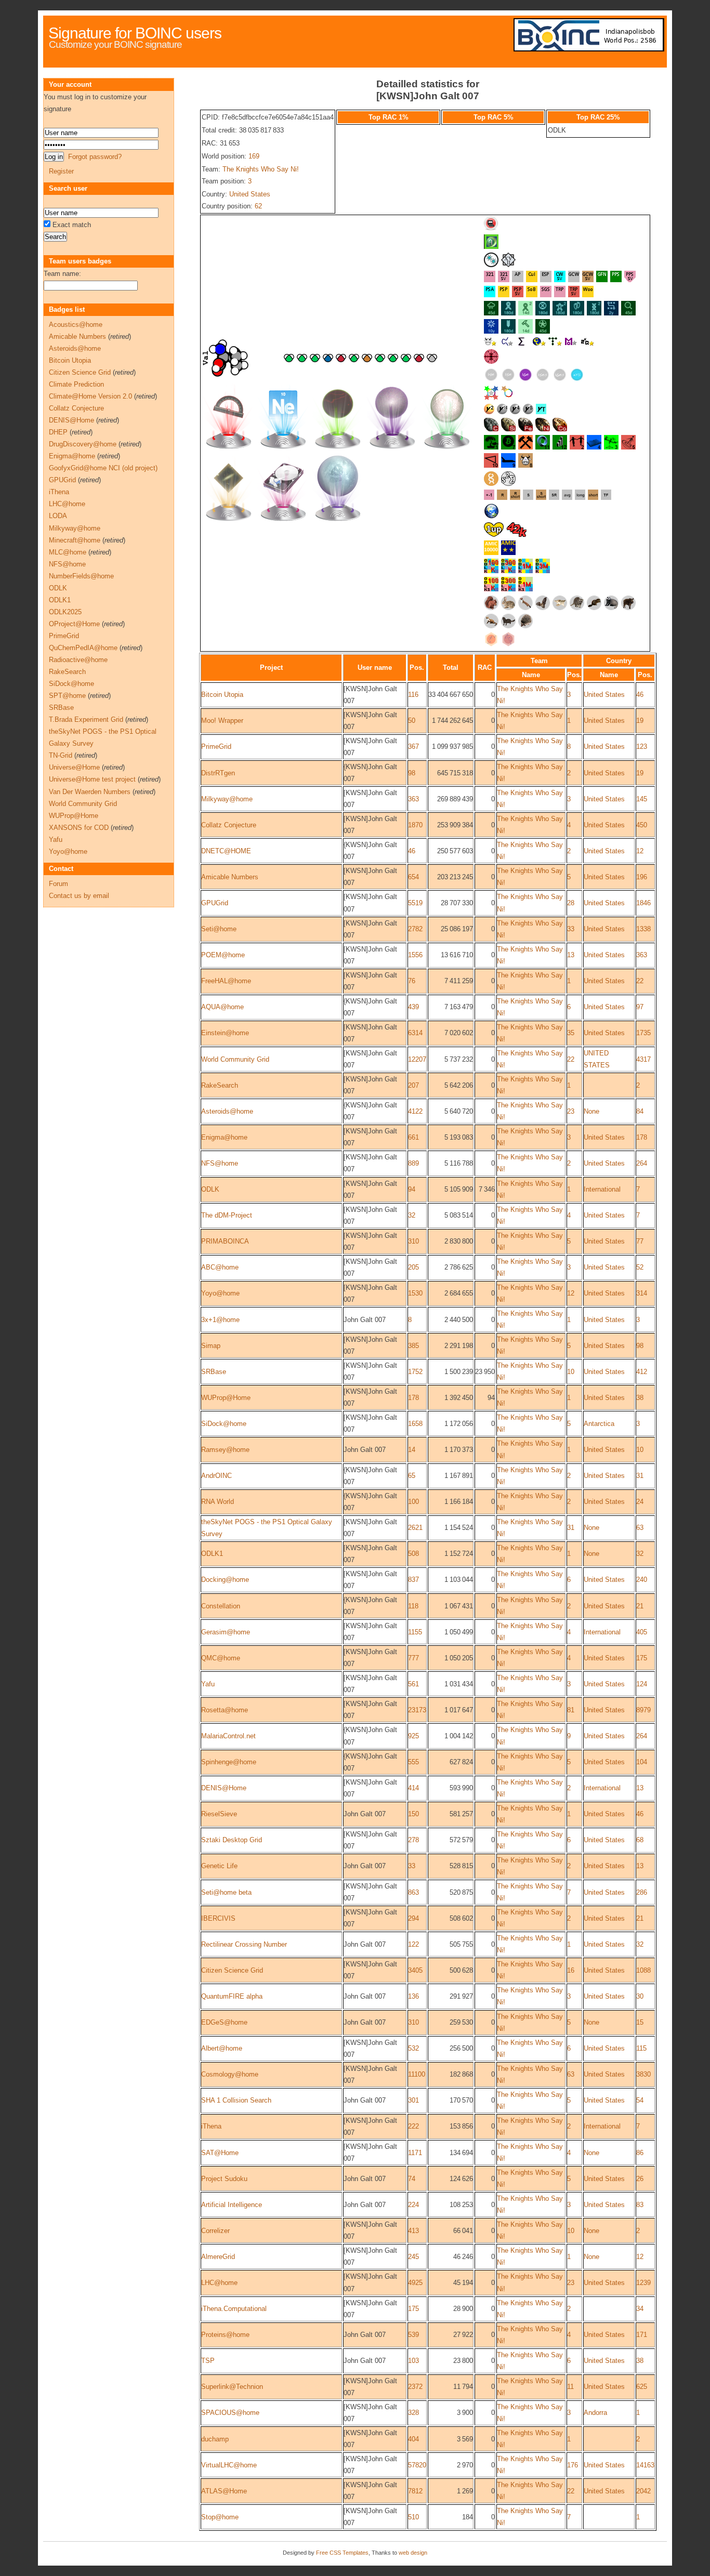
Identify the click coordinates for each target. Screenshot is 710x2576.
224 (413, 2205)
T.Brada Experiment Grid (86, 719)
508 (413, 1554)
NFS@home (220, 1163)
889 (413, 1163)
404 (413, 2439)
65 (412, 1476)
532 (413, 2048)
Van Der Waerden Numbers (90, 792)
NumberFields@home (81, 576)
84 (640, 1111)
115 (641, 2048)
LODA (58, 516)
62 (258, 206)
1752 (415, 1372)
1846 (643, 903)
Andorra (595, 2413)
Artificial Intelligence (232, 2205)
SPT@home (67, 696)
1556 (415, 955)
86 (640, 2153)
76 (412, 981)
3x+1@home (220, 1320)
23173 (417, 1710)
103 (413, 2361)
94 (412, 1189)
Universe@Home (74, 767)
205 (413, 1267)
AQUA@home (222, 1007)
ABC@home (220, 1267)
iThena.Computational (234, 2309)
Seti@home (219, 929)
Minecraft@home (75, 540)
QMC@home (221, 1658)
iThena (211, 2126)
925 (413, 1736)
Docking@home (225, 1580)
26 (640, 2179)
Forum (58, 884)
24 (640, 1502)
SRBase (214, 1372)
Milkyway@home (227, 799)
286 (642, 1892)
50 (412, 721)
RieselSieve (219, 1814)
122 (413, 1944)
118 (413, 1606)
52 (640, 1267)
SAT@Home (220, 2153)
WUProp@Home (226, 1398)
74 (412, 2179)
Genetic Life (219, 1866)
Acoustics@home (76, 325)
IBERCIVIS (218, 1918)
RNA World (218, 1502)
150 (413, 1814)
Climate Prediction (76, 384)
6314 (415, 1033)
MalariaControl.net (228, 1736)
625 (642, 2387)
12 (640, 851)
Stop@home (220, 2517)
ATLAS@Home (224, 2491)
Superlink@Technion (232, 2387)
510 (413, 2517)
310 (413, 1241)
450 (642, 825)
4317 (643, 1059)
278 (413, 1840)
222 (413, 2126)
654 (413, 877)
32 (412, 1215)
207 (413, 1085)
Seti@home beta (226, 1892)
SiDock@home (224, 1424)
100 (413, 1502)
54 (640, 2100)
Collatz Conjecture (229, 825)
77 (640, 1241)
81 (571, 1710)
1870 (415, 825)
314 (642, 1293)
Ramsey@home (225, 1450)
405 (642, 1632)
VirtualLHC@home (229, 2465)
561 (413, 1684)
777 (413, 1658)
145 (642, 799)
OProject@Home (74, 624)
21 (640, 1606)
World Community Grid (235, 1059)
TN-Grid (61, 755)
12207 (417, 1059)
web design (413, 2553)
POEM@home (223, 955)
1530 (415, 1293)
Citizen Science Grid (232, 1970)
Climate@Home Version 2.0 (90, 396)
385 (413, 1346)
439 (413, 1007)
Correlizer (215, 2231)
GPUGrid (215, 903)
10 (571, 1372)
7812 (415, 2491)
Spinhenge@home (229, 1762)
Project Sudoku (224, 2179)
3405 (415, 1970)
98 (412, 773)
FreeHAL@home (226, 981)
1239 (643, 2283)
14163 (645, 2465)
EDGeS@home (224, 2022)
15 (640, 2022)
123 (642, 747)
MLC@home (68, 552)
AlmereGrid (218, 2257)
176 (573, 2465)
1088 (643, 1970)
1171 (415, 2153)
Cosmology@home (230, 2074)
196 (642, 877)
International (602, 1189)
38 (640, 1398)
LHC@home (219, 2283)
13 (571, 955)
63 (640, 1528)
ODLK (210, 1189)
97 (640, 1007)
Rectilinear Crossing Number (244, 1944)
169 (254, 156)
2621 (415, 1528)
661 (413, 1137)
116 (413, 695)
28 (571, 903)
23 (571, 1111)
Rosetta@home (225, 1710)
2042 (643, 2491)
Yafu (208, 1684)
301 (413, 2100)
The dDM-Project (227, 1215)
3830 (643, 2074)
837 (413, 1580)
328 (413, 2413)
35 (571, 1033)
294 (413, 1918)
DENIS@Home (224, 1788)
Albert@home (222, 2048)
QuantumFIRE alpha (232, 1996)
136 (413, 1996)
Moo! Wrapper (222, 721)
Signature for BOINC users (135, 33)
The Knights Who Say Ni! (261, 169)
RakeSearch (220, 1085)
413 (413, 2231)
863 (413, 1892)
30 (640, 1996)
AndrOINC (216, 1476)
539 (413, 2335)
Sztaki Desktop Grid (232, 1840)
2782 (415, 929)
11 (570, 2387)
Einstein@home (225, 1033)
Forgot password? (95, 157)
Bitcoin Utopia (222, 695)
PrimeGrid (216, 747)
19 (640, 721)
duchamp (215, 2439)
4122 (415, 1111)
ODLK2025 (65, 612)
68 (640, 1840)
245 (413, 2257)
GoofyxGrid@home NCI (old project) (103, 468)
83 (640, 2205)
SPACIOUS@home (230, 2413)
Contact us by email (79, 896)
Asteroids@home (227, 1111)
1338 (643, 929)
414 (413, 1788)
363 (413, 799)
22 (640, 981)
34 (640, 2309)
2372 (415, 2387)
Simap (211, 1346)
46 (640, 695)
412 (642, 1372)
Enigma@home (224, 1137)
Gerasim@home (226, 1632)
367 (413, 747)
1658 (415, 1424)
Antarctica (599, 1424)
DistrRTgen (218, 773)
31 (640, 1476)
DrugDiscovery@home (83, 444)
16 (571, 1970)
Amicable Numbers (230, 877)
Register (61, 171)
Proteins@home (225, 2335)
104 (642, 1762)
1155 (415, 1632)
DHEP (58, 432)
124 (642, 1684)
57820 (417, 2465)
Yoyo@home (220, 1293)
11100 (417, 2074)
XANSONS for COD (79, 828)
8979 (643, 1710)
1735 (643, 1033)
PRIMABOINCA (225, 1241)
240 (642, 1580)
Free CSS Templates (342, 2553)
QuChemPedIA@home (83, 648)
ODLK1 (212, 1554)
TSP (208, 2361)
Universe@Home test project (92, 779)
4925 (415, 2283)
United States (250, 194)
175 (642, 1658)
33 (571, 929)
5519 (415, 903)
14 (412, 1450)
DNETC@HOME (226, 851)
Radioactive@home (78, 660)
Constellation (221, 1606)
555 (413, 1762)
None (591, 1111)
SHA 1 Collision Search (236, 2100)
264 (642, 1163)
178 (642, 1137)
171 (642, 2335)
